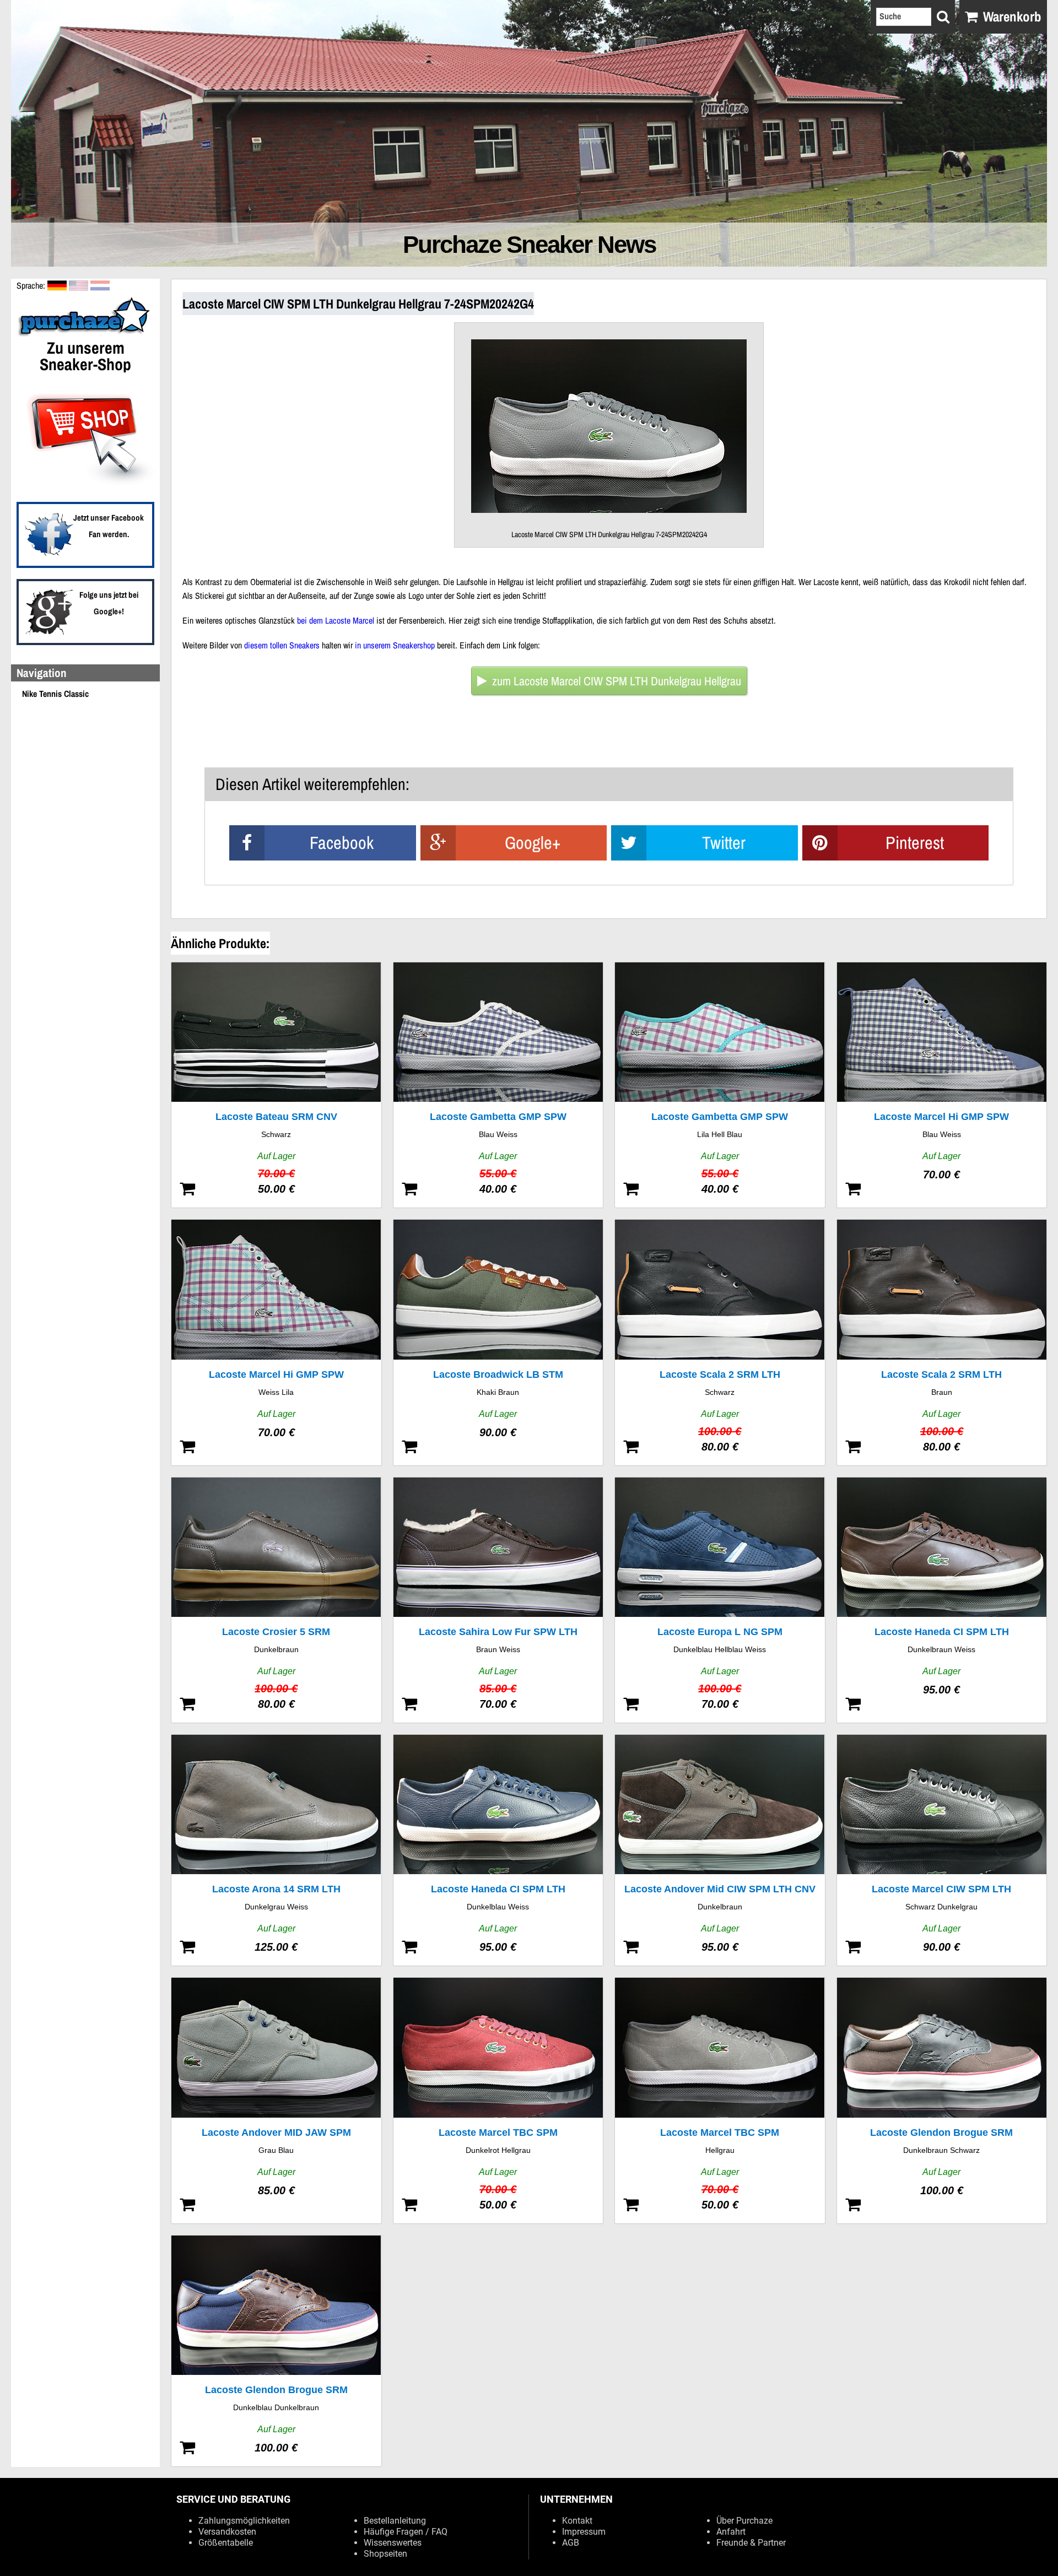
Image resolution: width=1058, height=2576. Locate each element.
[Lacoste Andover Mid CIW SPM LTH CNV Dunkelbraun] (720, 1850)
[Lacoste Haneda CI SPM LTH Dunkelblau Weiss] (498, 1850)
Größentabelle (226, 2543)
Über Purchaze (744, 2521)
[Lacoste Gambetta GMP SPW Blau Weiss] (498, 1085)
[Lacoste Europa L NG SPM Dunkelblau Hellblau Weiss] (720, 1600)
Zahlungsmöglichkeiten (244, 2521)
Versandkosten (227, 2532)
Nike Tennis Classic (55, 694)
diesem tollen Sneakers (282, 645)
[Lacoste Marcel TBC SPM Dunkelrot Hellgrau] (498, 2100)
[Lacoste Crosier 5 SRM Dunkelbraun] (276, 1600)
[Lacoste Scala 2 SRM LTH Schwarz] (720, 1342)
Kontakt (577, 2521)
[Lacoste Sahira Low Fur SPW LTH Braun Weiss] (498, 1600)
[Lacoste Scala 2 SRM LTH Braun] (942, 1342)
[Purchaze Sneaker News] (85, 335)
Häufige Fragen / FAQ (406, 2532)
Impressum (584, 2532)
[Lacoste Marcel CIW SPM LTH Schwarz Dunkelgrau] (942, 1850)
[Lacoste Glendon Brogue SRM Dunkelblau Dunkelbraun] (276, 2351)
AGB (571, 2543)
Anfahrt (731, 2532)
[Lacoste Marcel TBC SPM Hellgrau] (720, 2100)
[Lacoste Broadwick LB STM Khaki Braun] (498, 1342)
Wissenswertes (393, 2543)
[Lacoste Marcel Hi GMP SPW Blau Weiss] (942, 1085)
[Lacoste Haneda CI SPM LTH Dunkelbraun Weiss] (942, 1600)
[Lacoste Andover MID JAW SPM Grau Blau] (276, 2100)
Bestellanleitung (395, 2521)
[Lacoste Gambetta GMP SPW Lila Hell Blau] (720, 1085)
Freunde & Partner (751, 2543)
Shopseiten (385, 2554)
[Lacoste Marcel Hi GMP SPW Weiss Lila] (276, 1342)
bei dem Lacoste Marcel (336, 620)
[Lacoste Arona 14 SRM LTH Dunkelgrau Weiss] (276, 1850)
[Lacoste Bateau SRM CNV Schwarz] (276, 1085)
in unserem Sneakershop (395, 645)
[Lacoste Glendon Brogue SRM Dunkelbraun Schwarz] (942, 2100)
